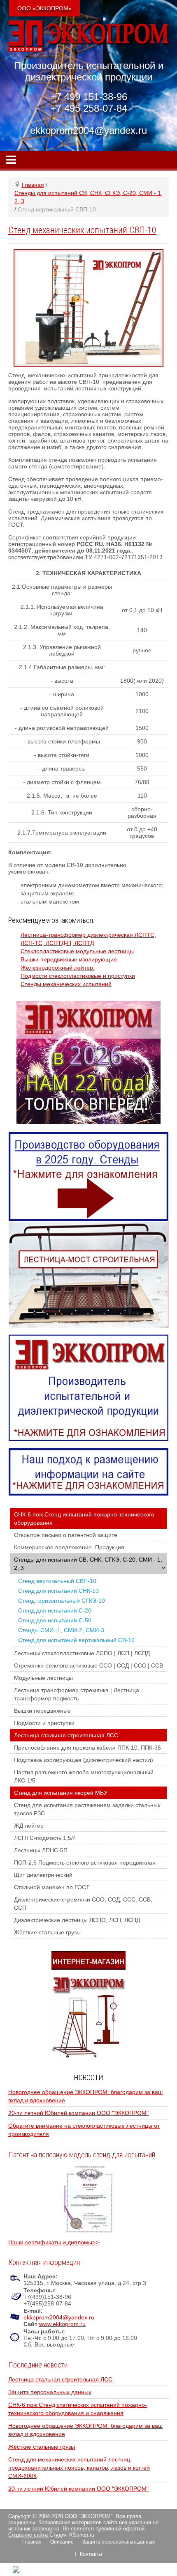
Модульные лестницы (43, 1678)
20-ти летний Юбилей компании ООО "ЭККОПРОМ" (78, 2113)
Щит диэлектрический (43, 1875)
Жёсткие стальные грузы (47, 1932)
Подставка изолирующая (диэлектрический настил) (84, 1760)
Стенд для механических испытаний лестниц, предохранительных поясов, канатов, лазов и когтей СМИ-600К (79, 2468)
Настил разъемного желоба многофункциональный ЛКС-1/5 (84, 1776)
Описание (62, 2542)
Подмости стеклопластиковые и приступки (78, 976)
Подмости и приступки (44, 1723)
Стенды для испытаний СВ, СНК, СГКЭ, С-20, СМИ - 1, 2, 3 (88, 1564)
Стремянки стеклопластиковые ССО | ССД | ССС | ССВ (88, 1665)
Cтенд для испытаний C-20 (55, 1610)
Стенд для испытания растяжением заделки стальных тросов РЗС (87, 1809)
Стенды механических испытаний (66, 984)
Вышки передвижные (42, 1711)
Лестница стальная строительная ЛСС (66, 1735)
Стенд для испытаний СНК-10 (58, 1591)
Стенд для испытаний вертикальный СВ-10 (76, 1640)
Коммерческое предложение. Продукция (69, 1547)
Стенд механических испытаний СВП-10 (82, 230)
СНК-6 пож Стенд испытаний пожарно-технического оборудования (84, 1519)
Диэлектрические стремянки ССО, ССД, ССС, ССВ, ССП (83, 1904)
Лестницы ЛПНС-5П (41, 1850)
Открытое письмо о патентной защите (66, 1535)
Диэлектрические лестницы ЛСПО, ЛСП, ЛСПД (77, 1920)
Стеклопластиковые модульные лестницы (77, 951)
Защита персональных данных (50, 2392)
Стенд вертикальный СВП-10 (57, 1581)
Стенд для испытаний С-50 (55, 1620)
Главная (32, 2542)
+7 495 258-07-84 (89, 108)
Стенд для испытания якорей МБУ (61, 1793)
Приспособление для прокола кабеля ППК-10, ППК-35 (87, 1748)
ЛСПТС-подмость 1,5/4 (45, 1838)
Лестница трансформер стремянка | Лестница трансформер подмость (77, 1694)
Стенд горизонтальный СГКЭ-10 (62, 1601)
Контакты (91, 2554)
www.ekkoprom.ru (62, 2324)
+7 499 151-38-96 (89, 97)
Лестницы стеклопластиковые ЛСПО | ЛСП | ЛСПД (82, 1653)
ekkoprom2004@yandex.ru (59, 2317)
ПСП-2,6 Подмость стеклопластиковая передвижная (85, 1863)
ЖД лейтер (29, 1826)
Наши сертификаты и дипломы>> (54, 2242)
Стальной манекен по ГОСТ (52, 1887)
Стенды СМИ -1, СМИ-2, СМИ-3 (61, 1630)
